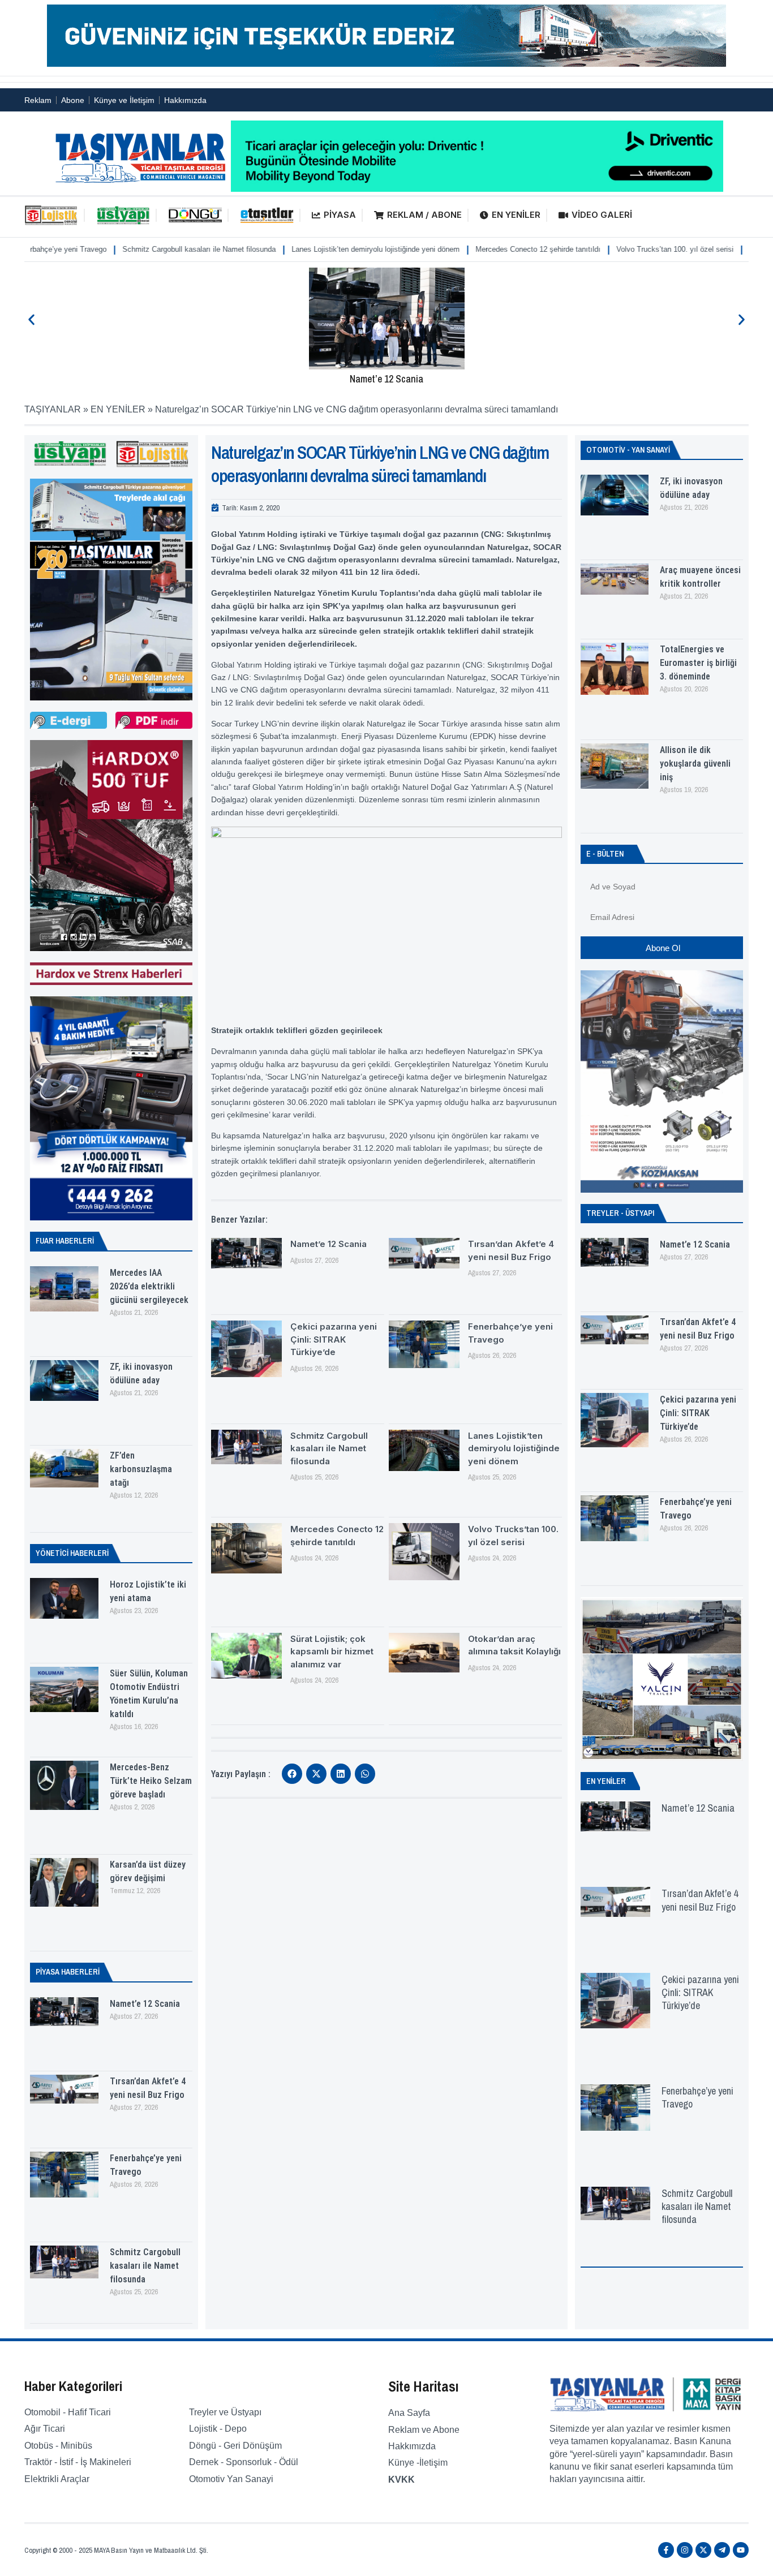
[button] (31, 320)
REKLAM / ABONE (424, 215)
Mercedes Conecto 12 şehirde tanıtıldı (467, 249)
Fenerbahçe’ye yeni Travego (697, 2097)
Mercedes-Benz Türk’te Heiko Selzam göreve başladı (151, 1781)
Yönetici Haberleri (72, 1553)
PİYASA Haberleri (68, 1972)
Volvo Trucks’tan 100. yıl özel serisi (604, 249)
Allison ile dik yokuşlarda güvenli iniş (695, 764)
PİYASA (340, 215)
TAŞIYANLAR (53, 409)
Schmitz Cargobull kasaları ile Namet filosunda (128, 249)
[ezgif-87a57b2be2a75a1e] (386, 64)
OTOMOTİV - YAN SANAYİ (628, 450)
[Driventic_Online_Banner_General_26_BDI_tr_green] (477, 189)
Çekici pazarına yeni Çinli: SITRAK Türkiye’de (334, 1339)
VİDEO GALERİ (602, 215)
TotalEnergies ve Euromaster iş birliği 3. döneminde (698, 663)
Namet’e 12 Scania (386, 379)
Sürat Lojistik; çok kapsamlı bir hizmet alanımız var (332, 1652)
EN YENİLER (516, 215)
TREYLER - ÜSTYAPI (620, 1213)
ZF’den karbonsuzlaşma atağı (141, 1469)
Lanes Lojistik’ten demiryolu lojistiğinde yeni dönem (304, 249)
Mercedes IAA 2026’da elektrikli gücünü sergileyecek (149, 1286)
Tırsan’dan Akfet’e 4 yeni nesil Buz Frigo (700, 1900)
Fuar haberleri (65, 1241)
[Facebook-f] (666, 2550)
